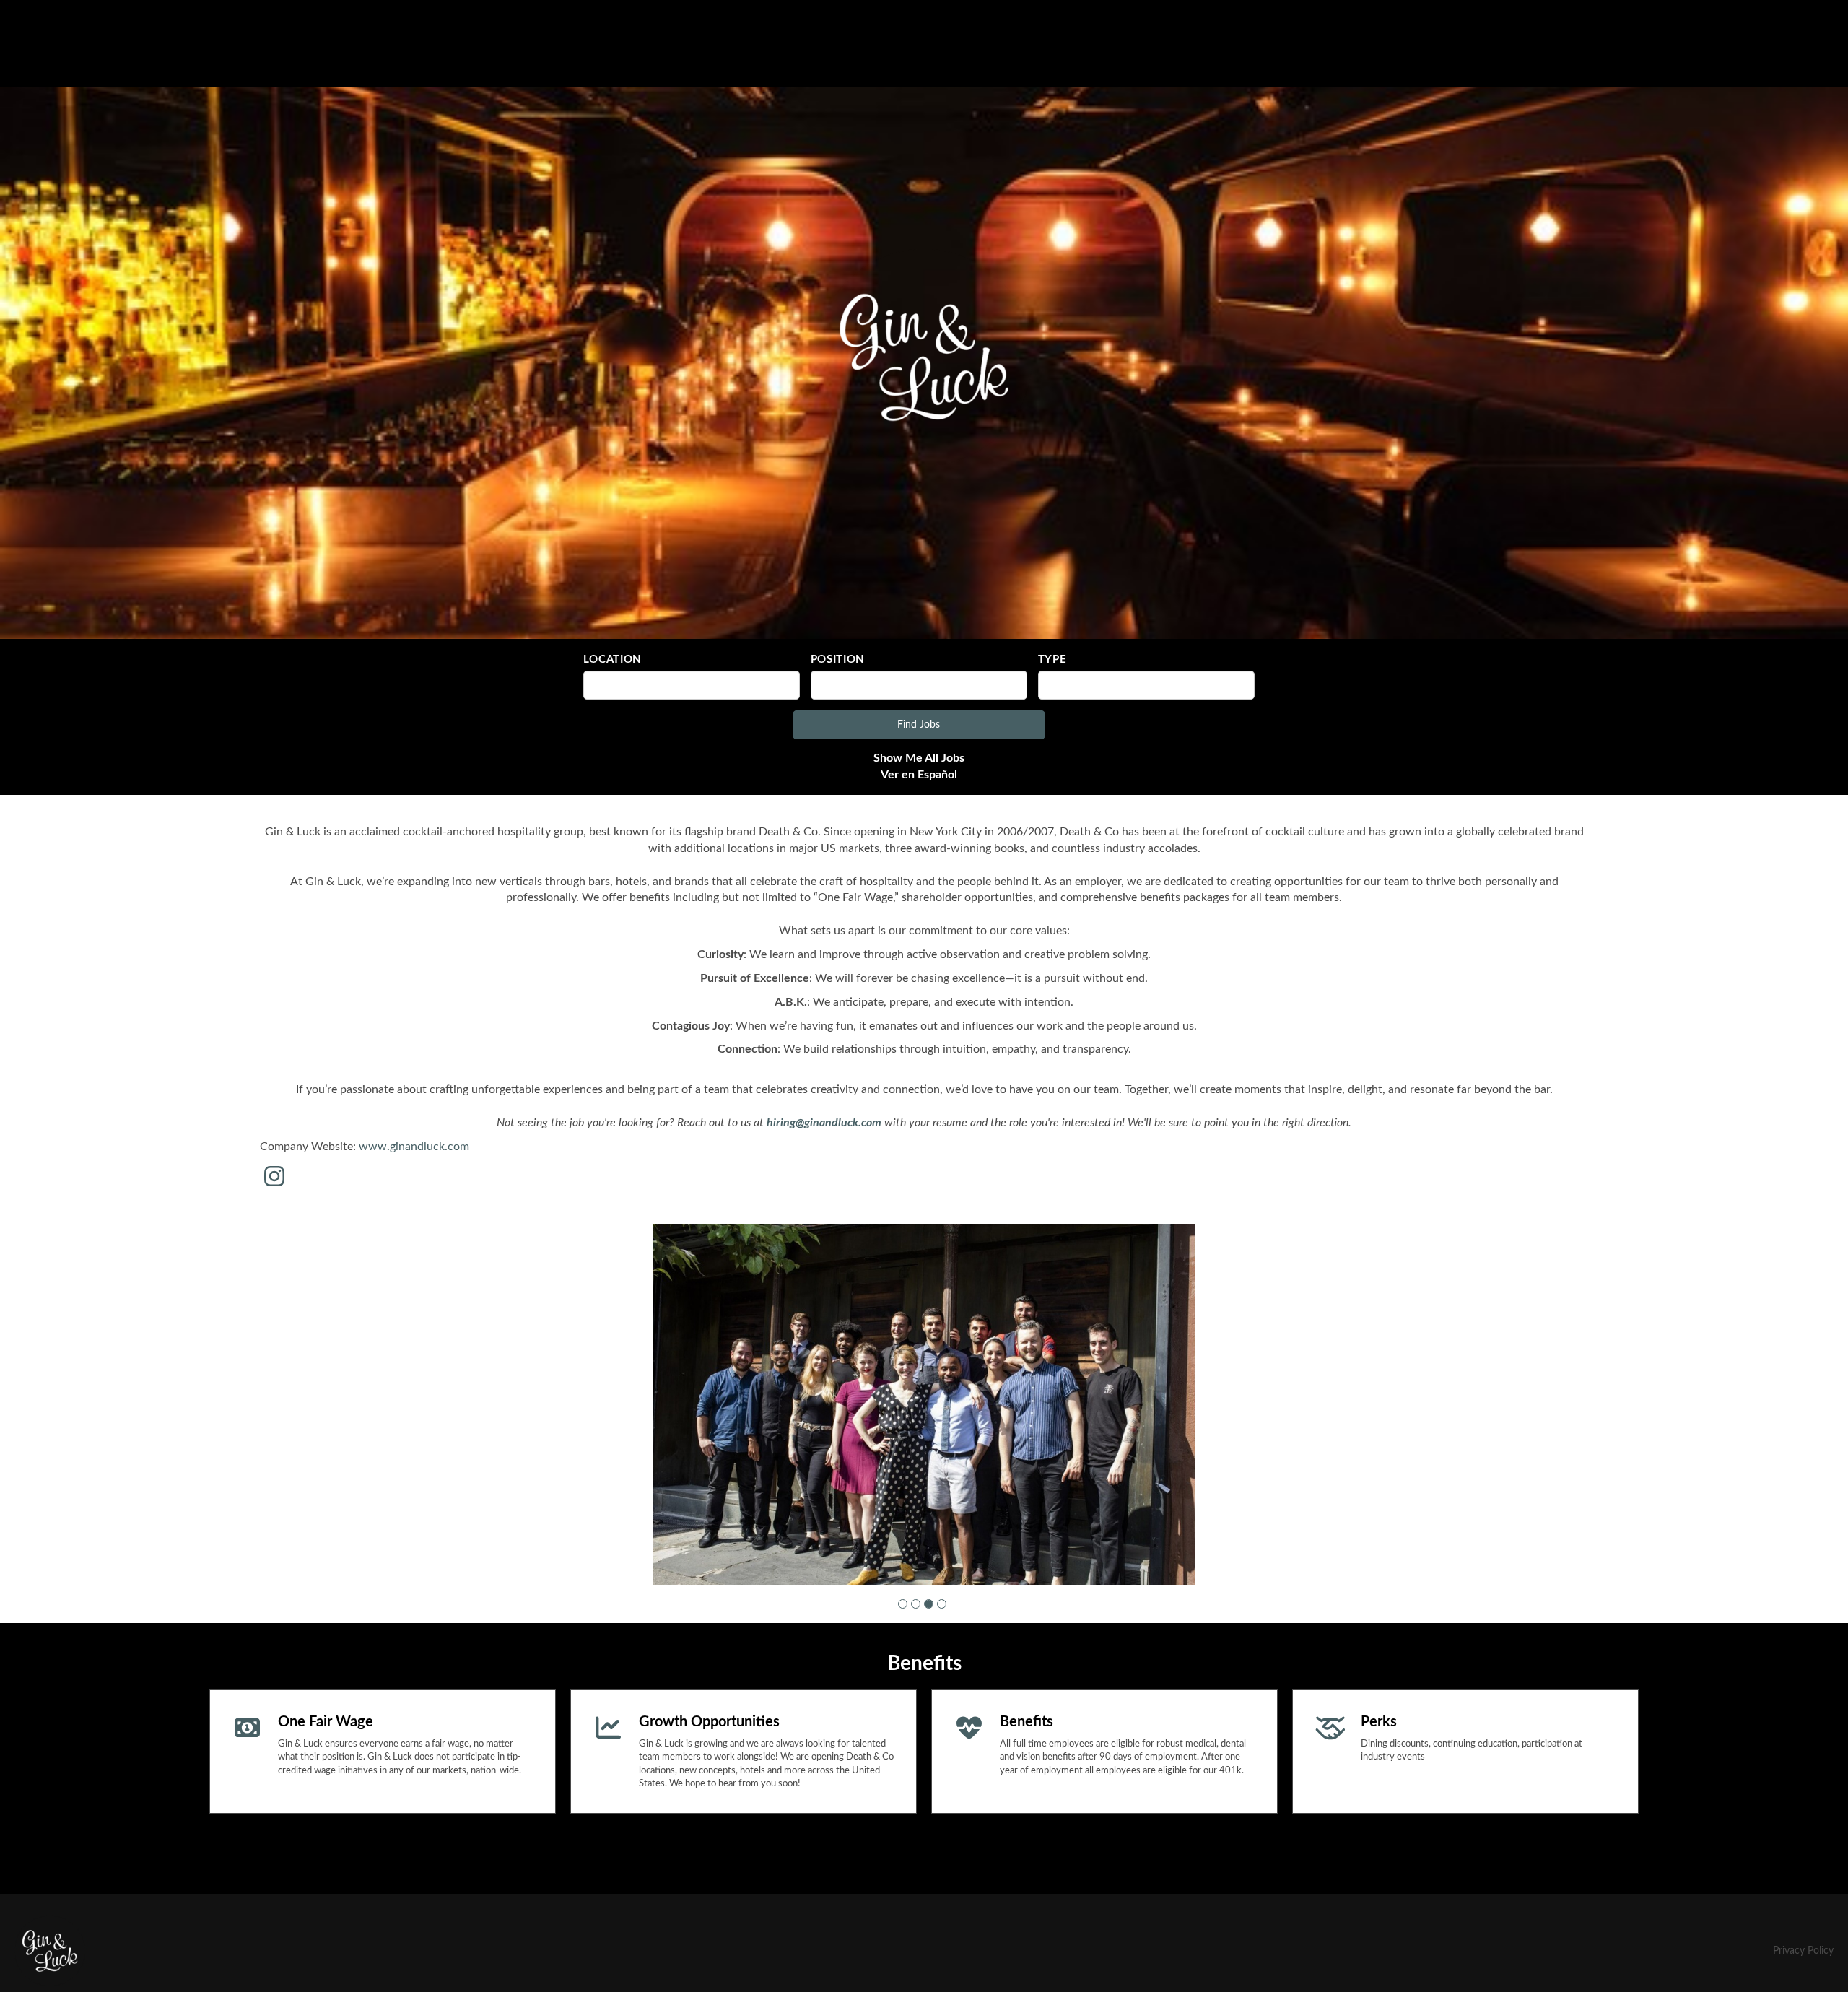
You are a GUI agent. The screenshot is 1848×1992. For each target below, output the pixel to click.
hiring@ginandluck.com (824, 1123)
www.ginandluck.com (414, 1147)
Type (1052, 660)
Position (838, 660)
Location (613, 660)
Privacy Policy (1803, 1950)
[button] (903, 1603)
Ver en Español (919, 775)
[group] (924, 1404)
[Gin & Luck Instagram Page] (274, 1178)
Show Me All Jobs (919, 758)
